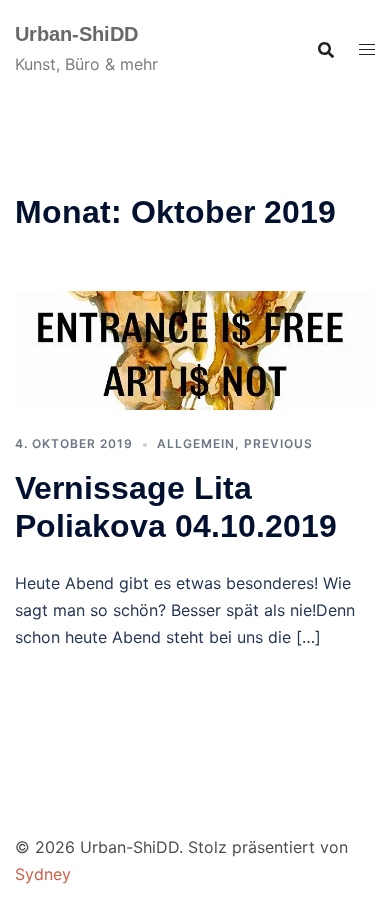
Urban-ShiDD (76, 34)
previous (278, 443)
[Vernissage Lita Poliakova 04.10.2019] (195, 349)
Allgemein (196, 443)
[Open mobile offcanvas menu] (367, 49)
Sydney (43, 874)
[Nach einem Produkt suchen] (326, 50)
